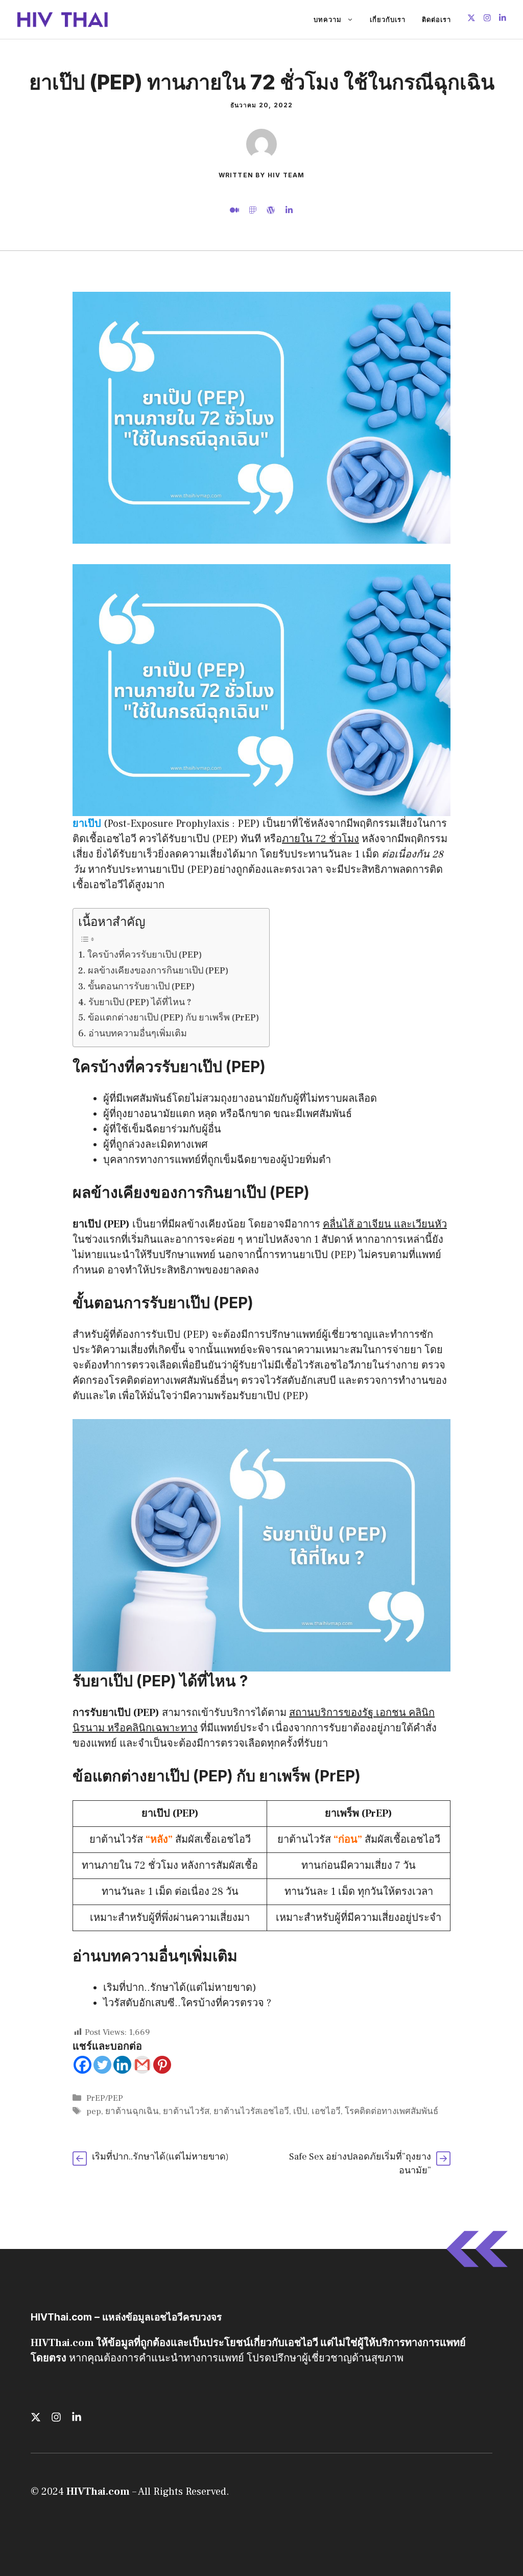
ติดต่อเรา (436, 19)
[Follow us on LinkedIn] (503, 19)
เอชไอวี (326, 2111)
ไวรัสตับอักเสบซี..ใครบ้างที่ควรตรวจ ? (187, 2003)
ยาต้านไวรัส (186, 2111)
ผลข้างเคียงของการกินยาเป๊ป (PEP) (158, 971)
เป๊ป (300, 2111)
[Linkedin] (122, 2065)
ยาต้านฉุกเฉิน (132, 2111)
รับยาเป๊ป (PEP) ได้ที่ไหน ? (140, 1002)
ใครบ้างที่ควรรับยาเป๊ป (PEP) (145, 955)
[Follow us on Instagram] (487, 19)
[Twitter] (102, 2065)
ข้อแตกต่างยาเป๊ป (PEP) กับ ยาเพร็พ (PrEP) (173, 1018)
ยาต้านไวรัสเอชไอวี (251, 2111)
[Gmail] (142, 2065)
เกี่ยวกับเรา (388, 19)
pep (94, 2111)
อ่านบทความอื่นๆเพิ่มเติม (138, 1034)
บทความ (328, 19)
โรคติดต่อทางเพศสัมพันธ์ (391, 2111)
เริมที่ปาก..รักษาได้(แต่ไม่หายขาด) (180, 1988)
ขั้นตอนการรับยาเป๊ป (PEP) (141, 987)
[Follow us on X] (471, 19)
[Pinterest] (162, 2065)
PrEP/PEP (105, 2098)
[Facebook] (82, 2065)
